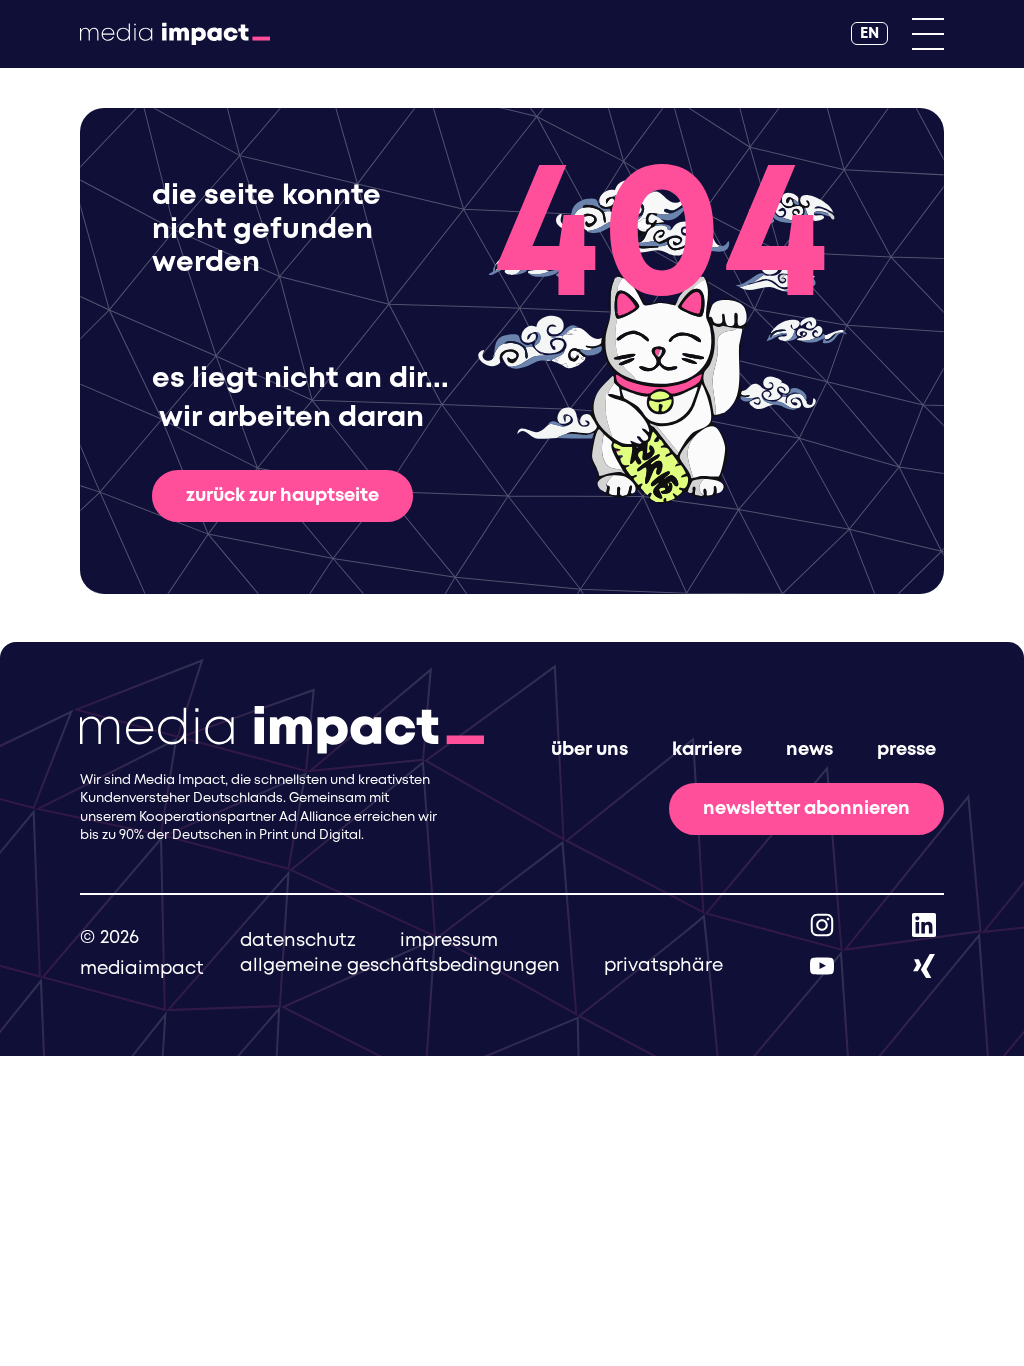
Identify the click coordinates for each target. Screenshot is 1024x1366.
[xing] (924, 966)
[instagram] (822, 925)
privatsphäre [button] (663, 966)
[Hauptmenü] (928, 34)
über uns (589, 750)
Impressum (449, 941)
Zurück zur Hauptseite (282, 496)
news (809, 750)
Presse (906, 750)
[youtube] (822, 966)
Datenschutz (298, 941)
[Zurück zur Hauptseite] (175, 34)
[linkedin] (924, 925)
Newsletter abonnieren (806, 809)
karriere (707, 750)
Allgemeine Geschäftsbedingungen (400, 966)
